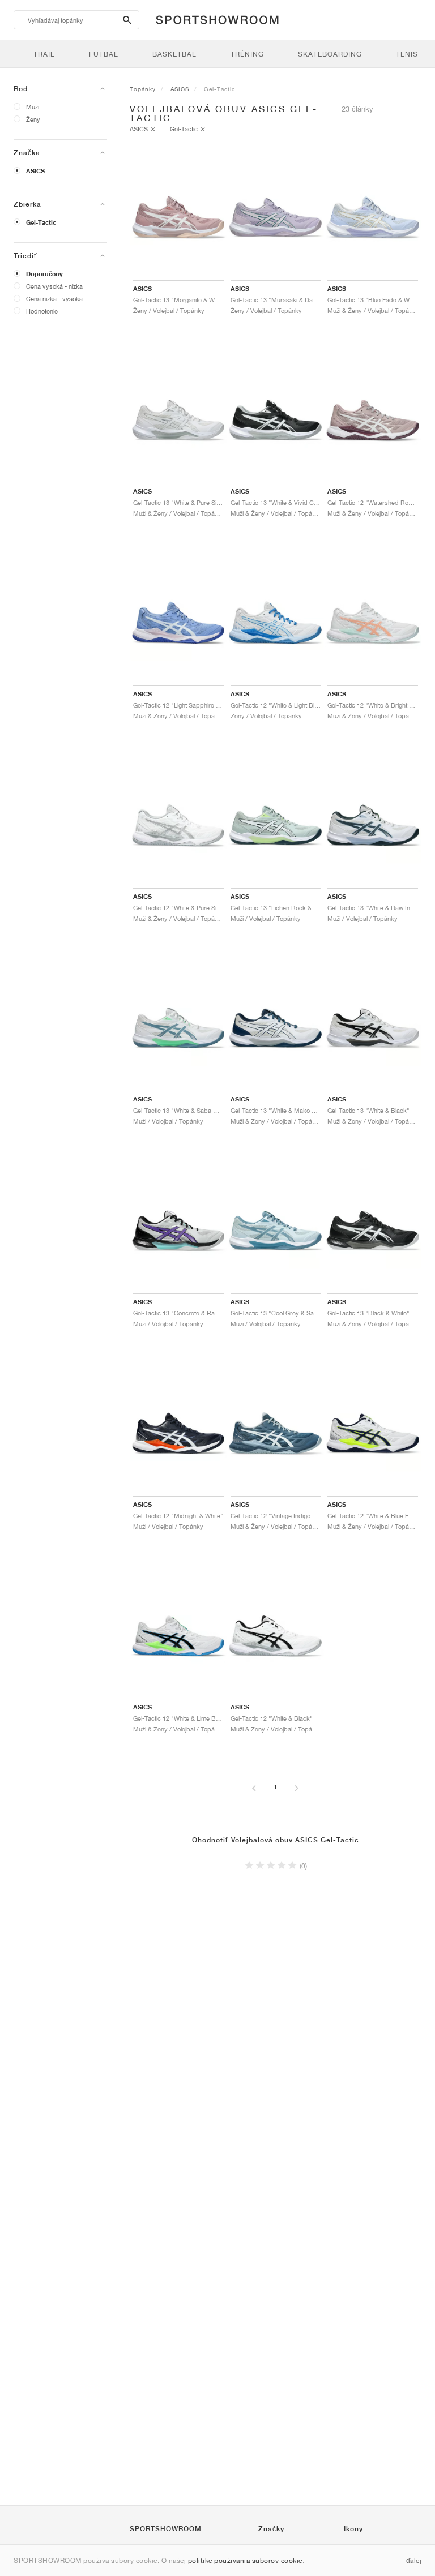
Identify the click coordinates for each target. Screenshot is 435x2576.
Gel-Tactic (41, 222)
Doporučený (44, 274)
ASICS (35, 171)
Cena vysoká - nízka (54, 286)
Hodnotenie (42, 311)
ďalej (414, 2560)
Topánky (143, 89)
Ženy (33, 119)
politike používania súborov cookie (245, 2560)
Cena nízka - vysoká (54, 299)
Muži (33, 107)
